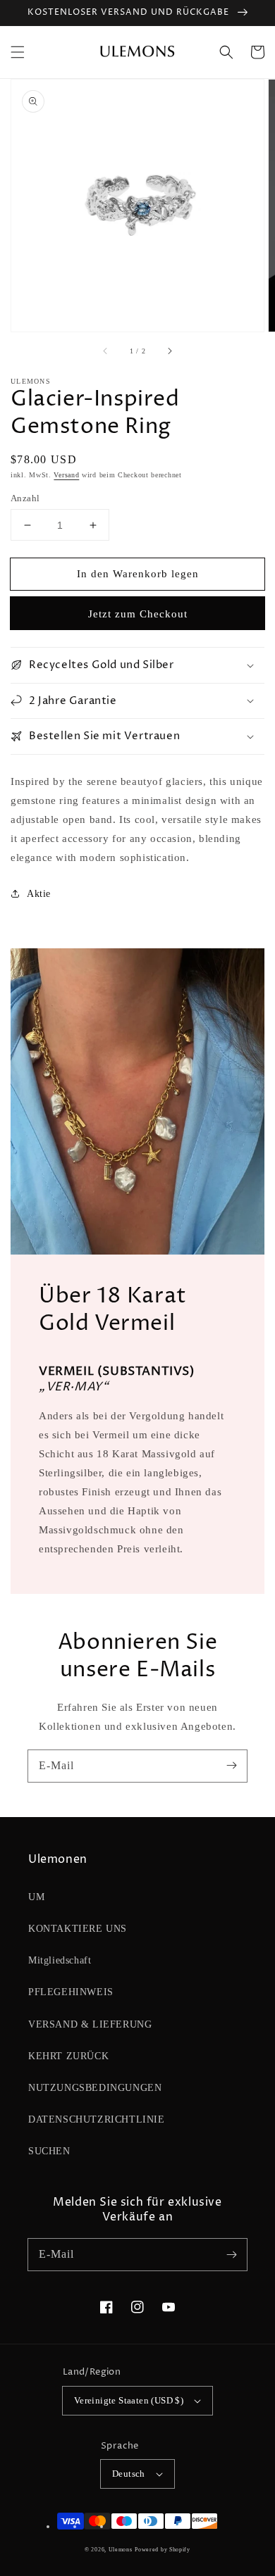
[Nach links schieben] (106, 351)
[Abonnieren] (231, 1766)
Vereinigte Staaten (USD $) (129, 2400)
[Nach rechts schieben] (169, 351)
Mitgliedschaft (60, 1960)
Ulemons (121, 2550)
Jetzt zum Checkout (138, 614)
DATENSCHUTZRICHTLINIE (97, 2119)
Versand (66, 475)
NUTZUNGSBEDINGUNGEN (95, 2088)
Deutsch (129, 2474)
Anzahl (25, 498)
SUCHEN (49, 2151)
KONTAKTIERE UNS (78, 1929)
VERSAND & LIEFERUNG (90, 2024)
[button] (18, 52)
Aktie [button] (39, 894)
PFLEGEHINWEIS (71, 1992)
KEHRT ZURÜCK (68, 2056)
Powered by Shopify (163, 2550)
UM (36, 1897)
